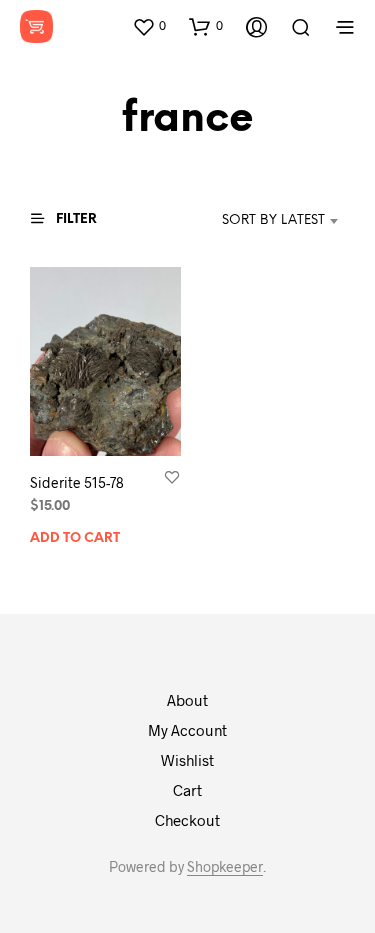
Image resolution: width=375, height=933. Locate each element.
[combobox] (253, 221)
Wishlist (187, 760)
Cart (187, 790)
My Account (187, 730)
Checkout (187, 820)
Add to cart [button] (75, 538)
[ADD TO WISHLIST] (172, 476)
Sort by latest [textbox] (273, 220)
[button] (149, 26)
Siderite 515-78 (77, 482)
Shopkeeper (225, 867)
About (187, 700)
